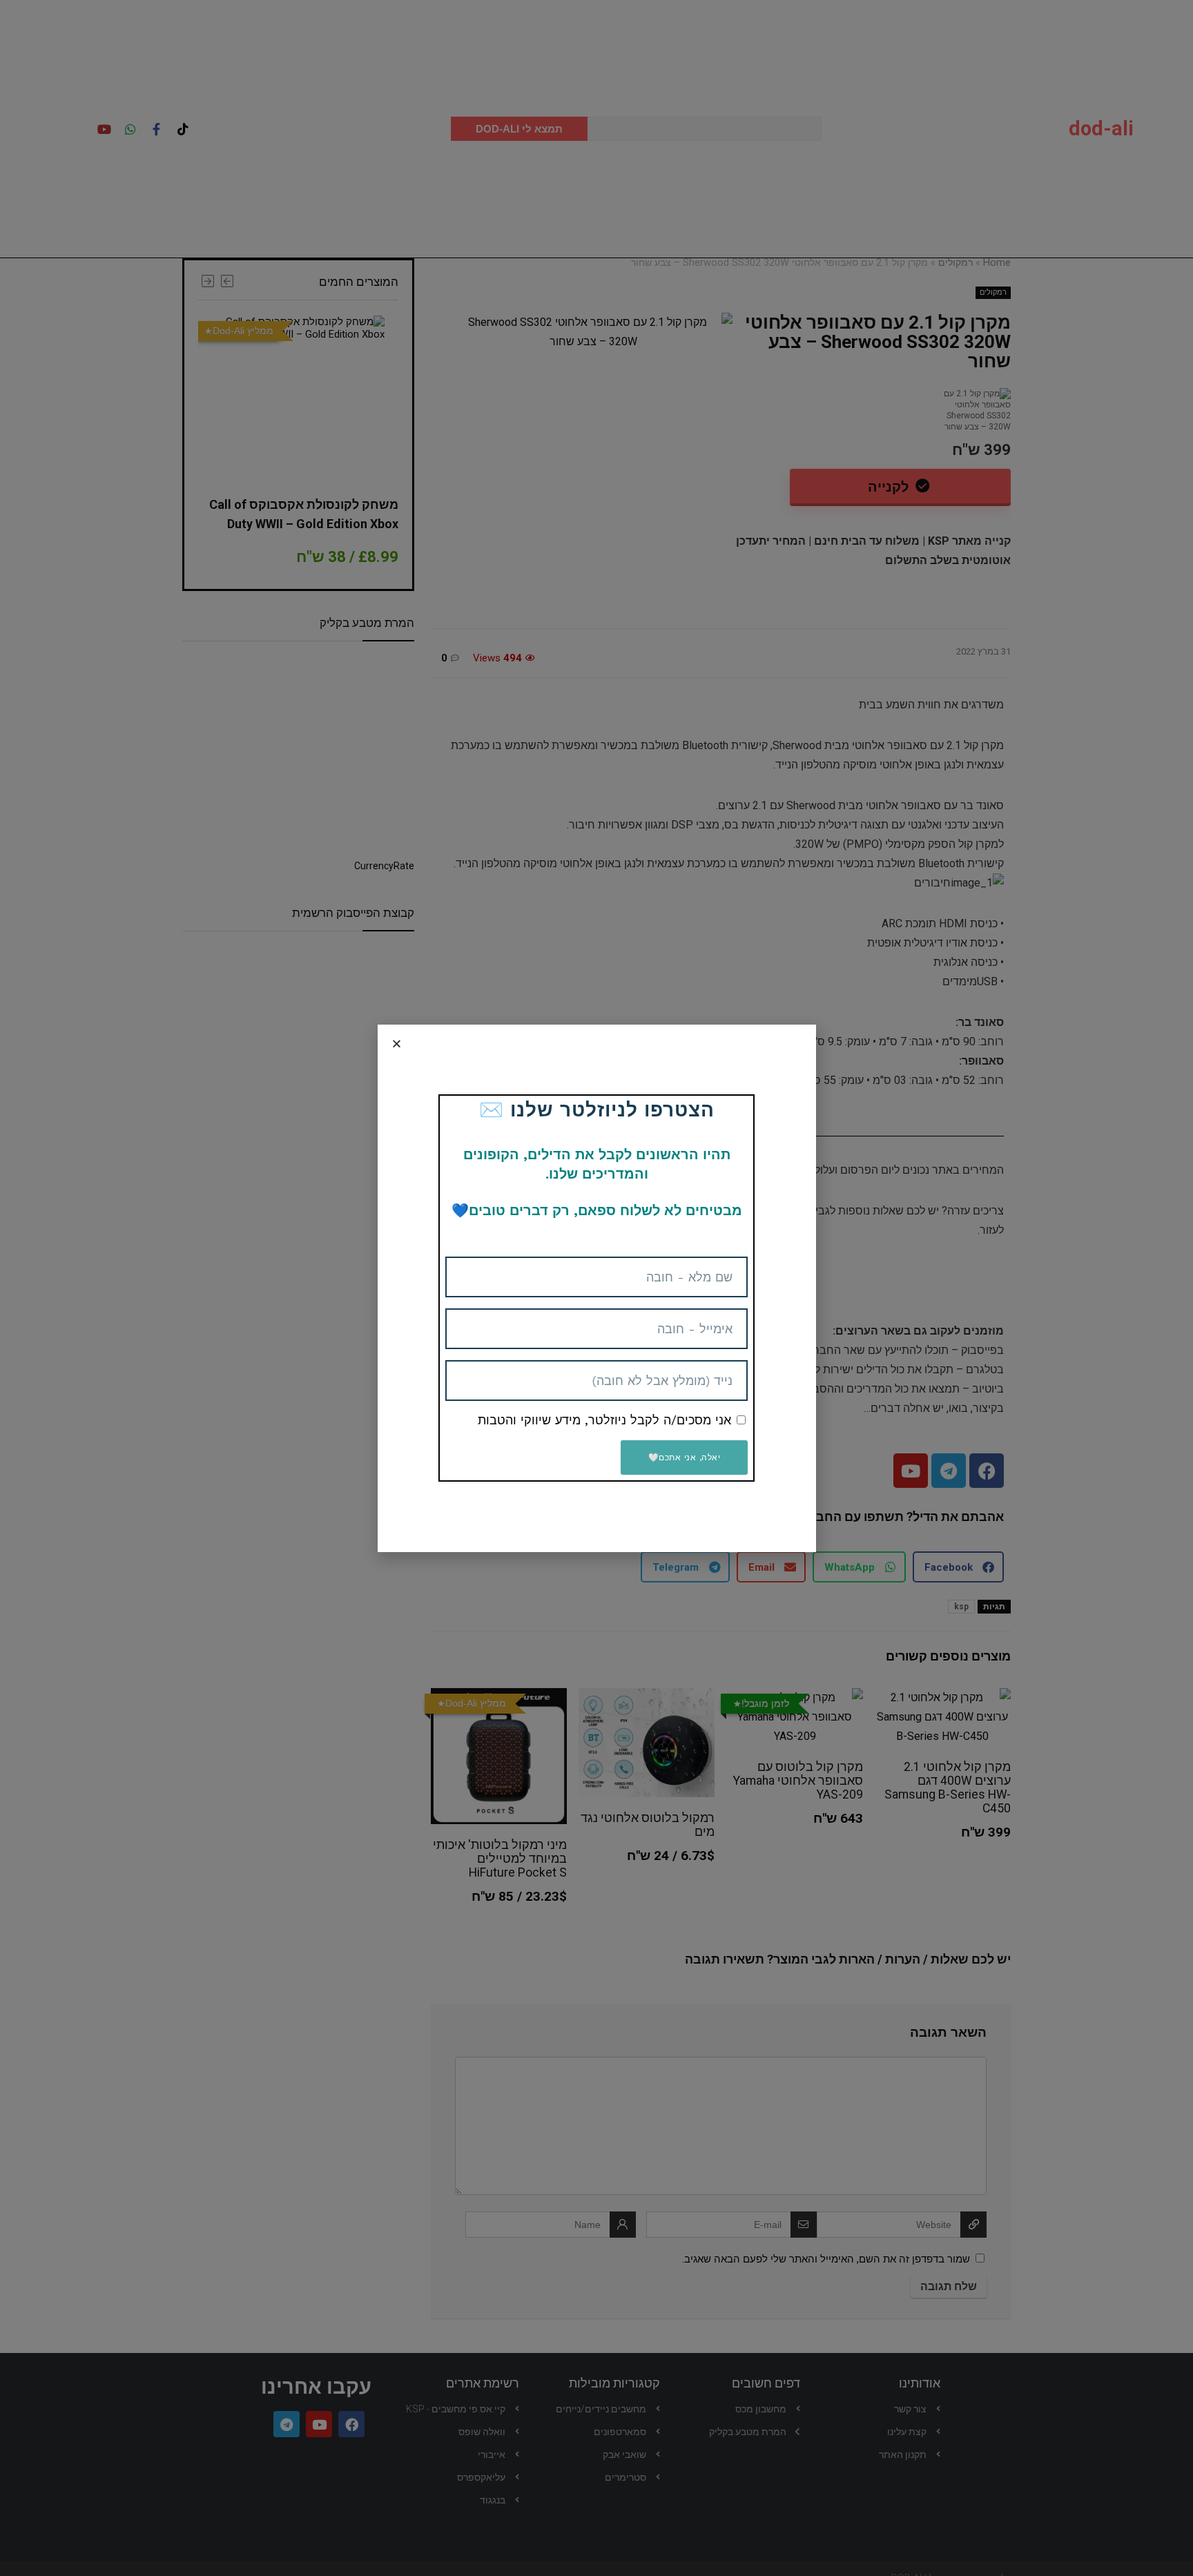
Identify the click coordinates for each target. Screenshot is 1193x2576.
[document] (596, 1288)
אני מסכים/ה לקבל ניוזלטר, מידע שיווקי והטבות (604, 1420)
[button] (397, 1044)
